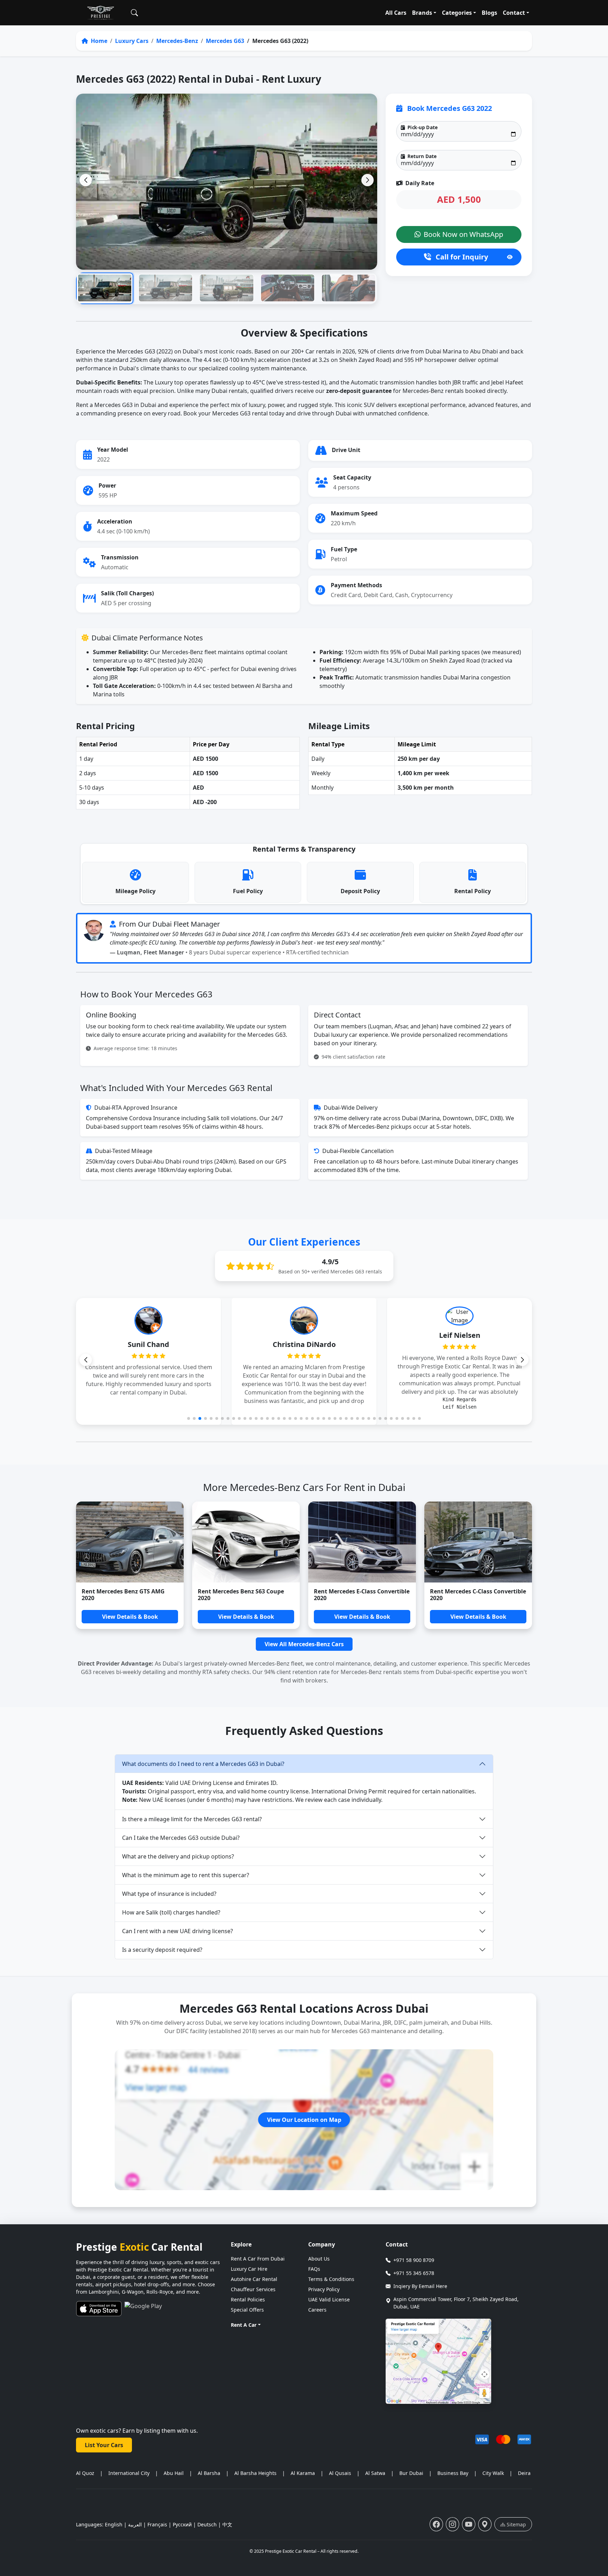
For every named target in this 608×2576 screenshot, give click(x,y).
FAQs (314, 2269)
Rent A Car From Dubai (258, 2259)
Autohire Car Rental (254, 2279)
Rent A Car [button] (244, 2325)
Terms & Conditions (331, 2279)
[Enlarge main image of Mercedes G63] (227, 181)
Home (98, 41)
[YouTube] (469, 2524)
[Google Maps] (485, 2524)
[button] (368, 180)
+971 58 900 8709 (414, 2260)
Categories (457, 13)
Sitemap (516, 2524)
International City (129, 2473)
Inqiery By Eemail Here (420, 2286)
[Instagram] (452, 2524)
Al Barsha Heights (255, 2473)
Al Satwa (375, 2473)
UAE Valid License (329, 2299)
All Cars (396, 13)
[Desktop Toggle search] (134, 13)
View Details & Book (130, 1617)
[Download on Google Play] (143, 2309)
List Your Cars (104, 2445)
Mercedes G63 (225, 41)
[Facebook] (436, 2524)
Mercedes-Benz (177, 41)
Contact (514, 13)
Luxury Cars (132, 41)
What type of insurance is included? (169, 1894)
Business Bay (453, 2473)
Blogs (489, 13)
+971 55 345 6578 (414, 2273)
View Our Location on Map (304, 2120)
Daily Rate (419, 183)
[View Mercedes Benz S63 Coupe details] (246, 1542)
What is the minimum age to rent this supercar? (186, 1875)
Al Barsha (209, 2473)
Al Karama (303, 2473)
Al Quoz (85, 2473)
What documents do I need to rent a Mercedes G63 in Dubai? (203, 1764)
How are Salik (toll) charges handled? (171, 1912)
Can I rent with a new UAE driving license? (178, 1931)
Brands (422, 13)
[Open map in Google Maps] (438, 2361)
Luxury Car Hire (249, 2269)
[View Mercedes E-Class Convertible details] (362, 1542)
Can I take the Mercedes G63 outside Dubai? (181, 1838)
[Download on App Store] (99, 2309)
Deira (524, 2473)
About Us (319, 2259)
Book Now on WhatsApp (463, 234)
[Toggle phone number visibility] (510, 257)
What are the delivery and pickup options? (178, 1856)
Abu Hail (174, 2473)
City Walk (493, 2473)
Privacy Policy (324, 2289)
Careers (317, 2310)
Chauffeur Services (253, 2289)
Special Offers (247, 2310)
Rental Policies (248, 2299)
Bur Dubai (411, 2473)
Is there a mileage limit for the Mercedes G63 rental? (192, 1819)
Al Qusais (340, 2473)
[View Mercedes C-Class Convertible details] (478, 1542)
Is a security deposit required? (162, 1950)
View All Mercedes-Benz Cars (304, 1644)
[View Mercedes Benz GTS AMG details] (130, 1542)
